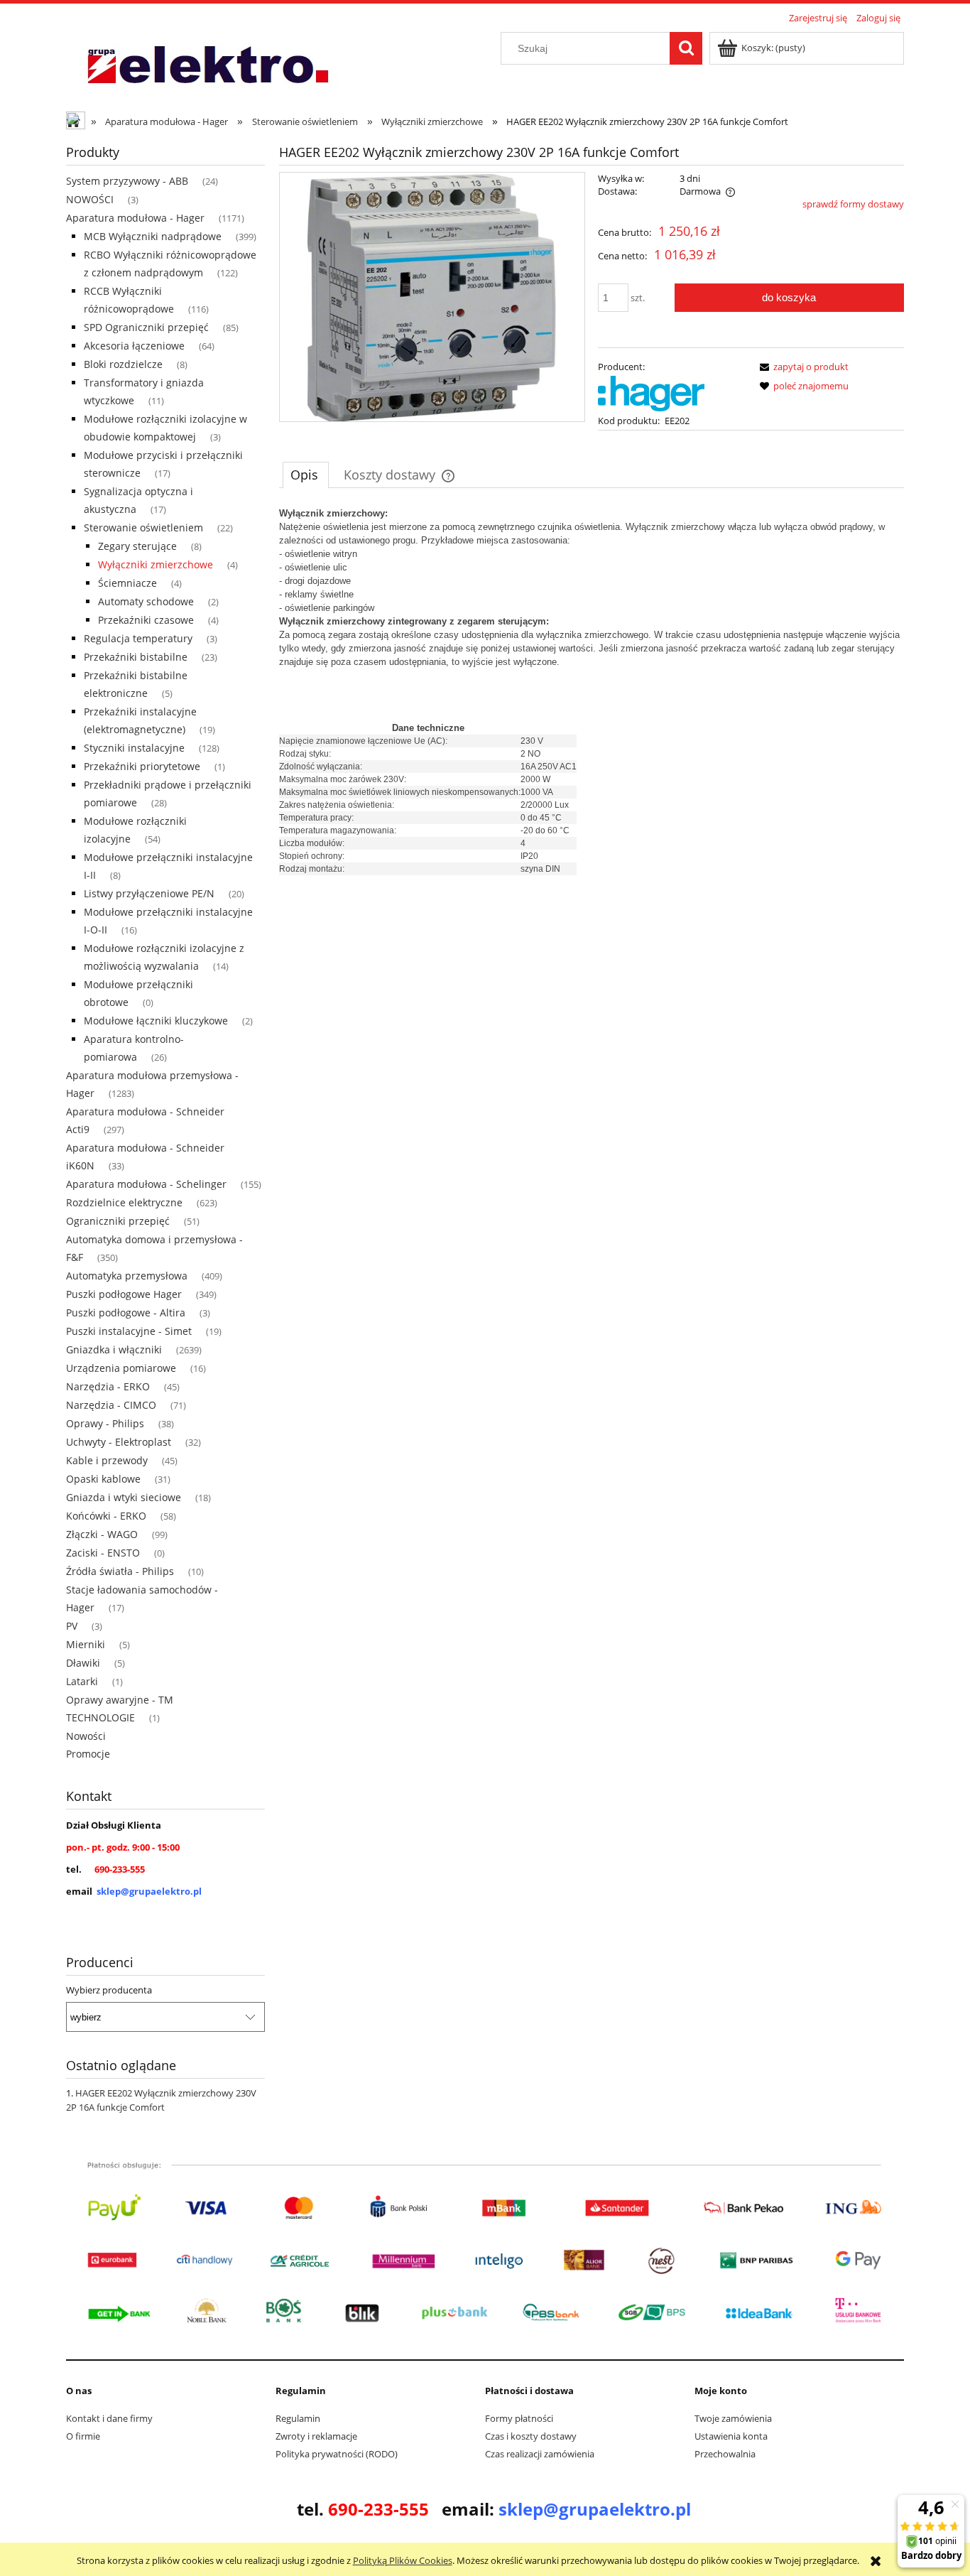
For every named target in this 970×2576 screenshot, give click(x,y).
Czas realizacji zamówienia (540, 2454)
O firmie (83, 2436)
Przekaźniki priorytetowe (142, 766)
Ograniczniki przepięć (118, 1221)
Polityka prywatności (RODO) (337, 2454)
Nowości (86, 1736)
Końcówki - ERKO (106, 1516)
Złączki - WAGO (102, 1534)
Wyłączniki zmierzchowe (156, 564)
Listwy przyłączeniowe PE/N (149, 893)
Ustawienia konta (731, 2436)
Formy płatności (519, 2418)
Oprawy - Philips (105, 1423)
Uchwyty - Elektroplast (119, 1442)
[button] (802, 367)
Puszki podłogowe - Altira (126, 1313)
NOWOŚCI (90, 199)
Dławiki (83, 1663)
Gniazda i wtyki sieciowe (124, 1497)
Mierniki (86, 1644)
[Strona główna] (207, 66)
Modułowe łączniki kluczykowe (156, 1021)
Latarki (82, 1681)
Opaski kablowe (103, 1479)
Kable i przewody (107, 1460)
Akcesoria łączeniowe (134, 346)
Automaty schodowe (146, 601)
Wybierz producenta (109, 1990)
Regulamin (298, 2418)
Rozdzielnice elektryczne (124, 1202)
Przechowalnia (725, 2454)
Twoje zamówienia (733, 2418)
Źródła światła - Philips (120, 1571)
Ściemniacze (127, 583)
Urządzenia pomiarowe (121, 1368)
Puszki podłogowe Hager (124, 1294)
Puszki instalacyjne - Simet (129, 1331)
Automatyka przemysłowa (127, 1276)
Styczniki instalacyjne (134, 748)
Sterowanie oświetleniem (143, 527)
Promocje (88, 1754)
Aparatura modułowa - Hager (135, 218)
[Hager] (651, 392)
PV (72, 1626)
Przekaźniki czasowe (146, 620)
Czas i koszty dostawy (531, 2436)
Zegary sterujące (137, 546)
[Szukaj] (686, 48)
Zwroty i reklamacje (316, 2436)
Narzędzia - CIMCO (111, 1405)
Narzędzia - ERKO (108, 1386)
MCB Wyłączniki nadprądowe (153, 236)
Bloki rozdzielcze (123, 364)
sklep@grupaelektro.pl (149, 1891)
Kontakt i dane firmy (109, 2418)
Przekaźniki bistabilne (136, 657)
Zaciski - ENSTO (103, 1553)
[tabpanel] (592, 691)
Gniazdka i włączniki (114, 1349)
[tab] (306, 475)
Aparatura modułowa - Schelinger (146, 1184)
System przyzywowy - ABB (127, 181)
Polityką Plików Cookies (403, 2560)
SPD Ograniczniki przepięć (146, 327)
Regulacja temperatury (138, 638)
